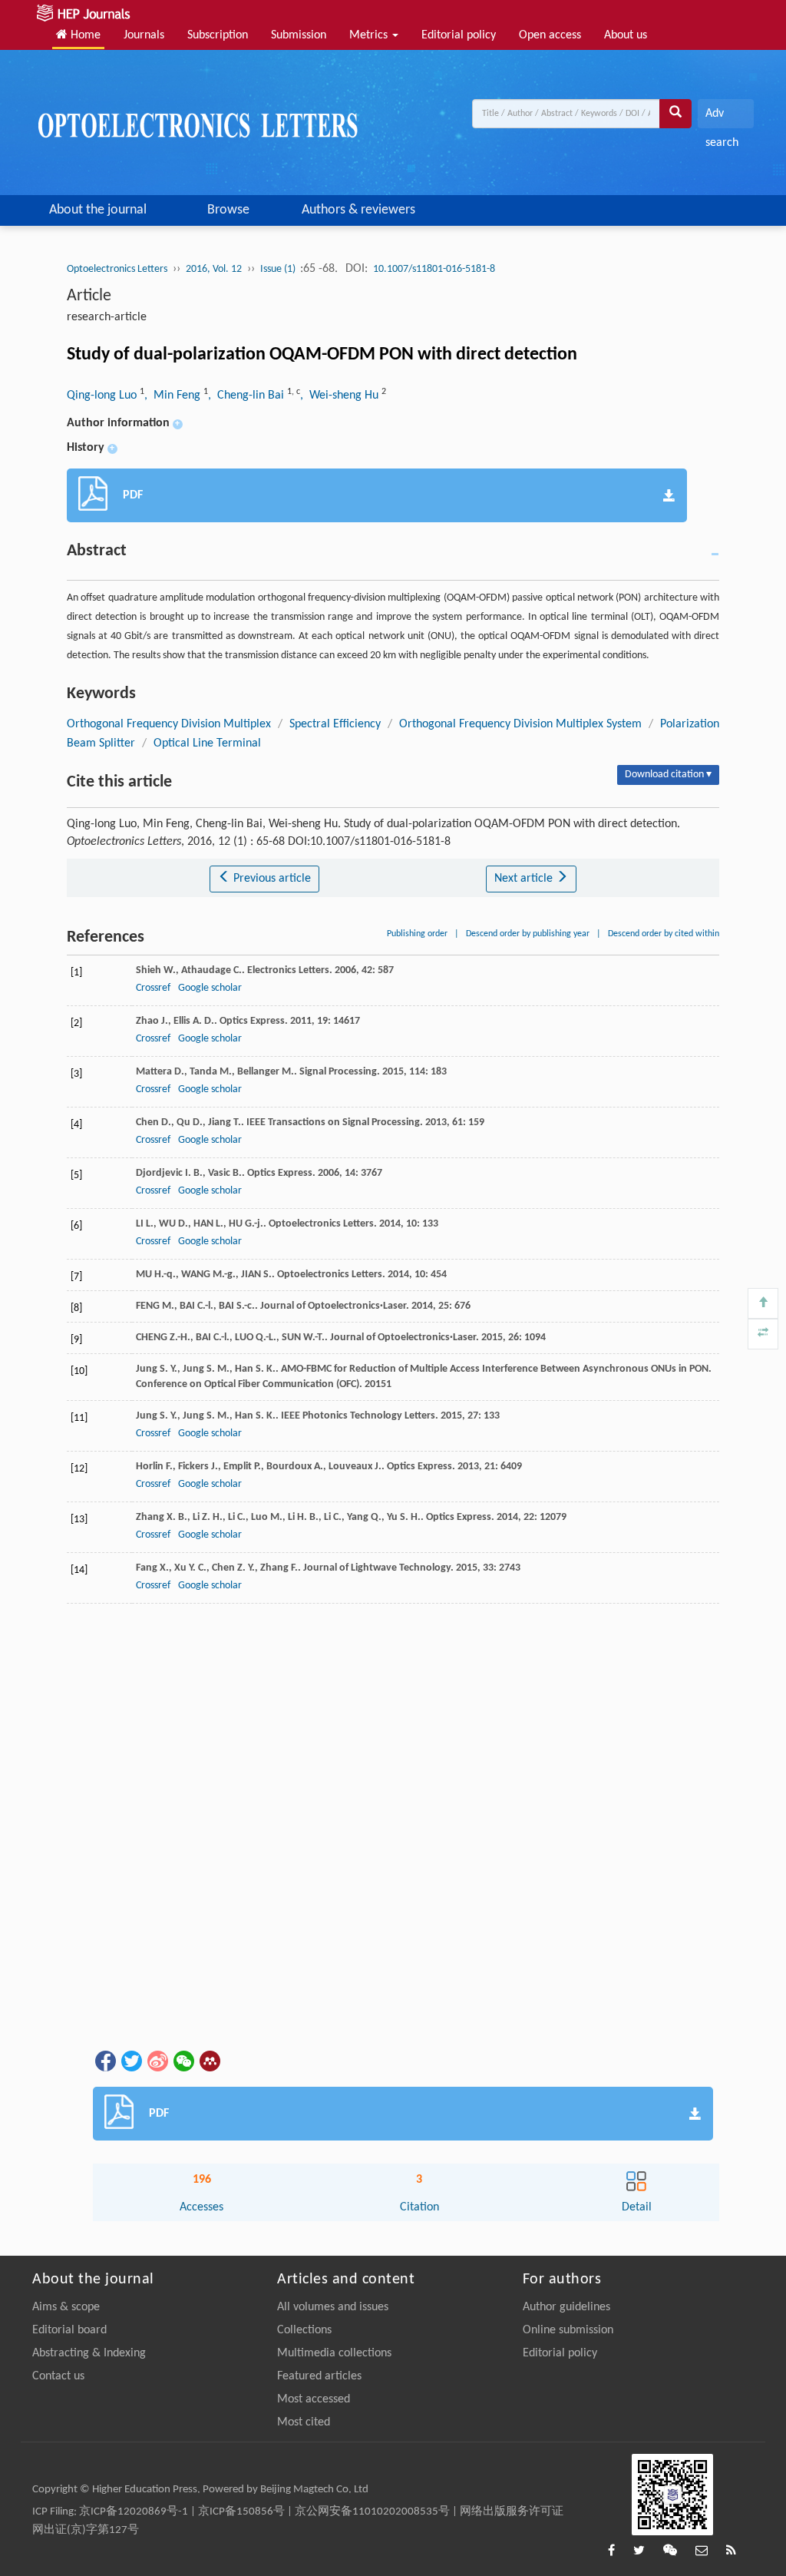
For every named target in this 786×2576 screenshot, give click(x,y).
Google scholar (210, 988)
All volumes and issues (333, 2307)
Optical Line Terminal (207, 743)
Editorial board (69, 2330)
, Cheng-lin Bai (248, 396)
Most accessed (314, 2399)
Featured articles (319, 2376)
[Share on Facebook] (104, 2061)
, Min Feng (174, 396)
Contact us (58, 2376)
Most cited (304, 2422)
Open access (550, 35)
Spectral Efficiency (335, 724)
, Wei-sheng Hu (341, 396)
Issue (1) (279, 269)
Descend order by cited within (664, 934)
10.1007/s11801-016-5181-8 (434, 269)
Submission (299, 35)
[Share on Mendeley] (209, 2061)
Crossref (153, 988)
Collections (304, 2330)
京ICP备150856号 (241, 2512)
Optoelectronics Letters (117, 269)
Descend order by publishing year (528, 934)
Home (84, 35)
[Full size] (763, 1334)
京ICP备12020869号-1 (134, 2512)
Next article (525, 879)
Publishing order (417, 934)
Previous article (271, 879)
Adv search (722, 118)
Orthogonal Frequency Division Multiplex (169, 724)
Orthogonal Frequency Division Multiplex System (520, 724)
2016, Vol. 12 (214, 269)
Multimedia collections (334, 2353)
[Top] (763, 1303)
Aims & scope (66, 2307)
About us (626, 35)
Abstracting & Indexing (89, 2353)
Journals (144, 35)
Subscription (218, 35)
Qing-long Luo (103, 396)
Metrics (370, 35)
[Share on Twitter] (130, 2061)
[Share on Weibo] (157, 2061)
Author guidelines (566, 2307)
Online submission (568, 2330)
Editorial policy (459, 35)
